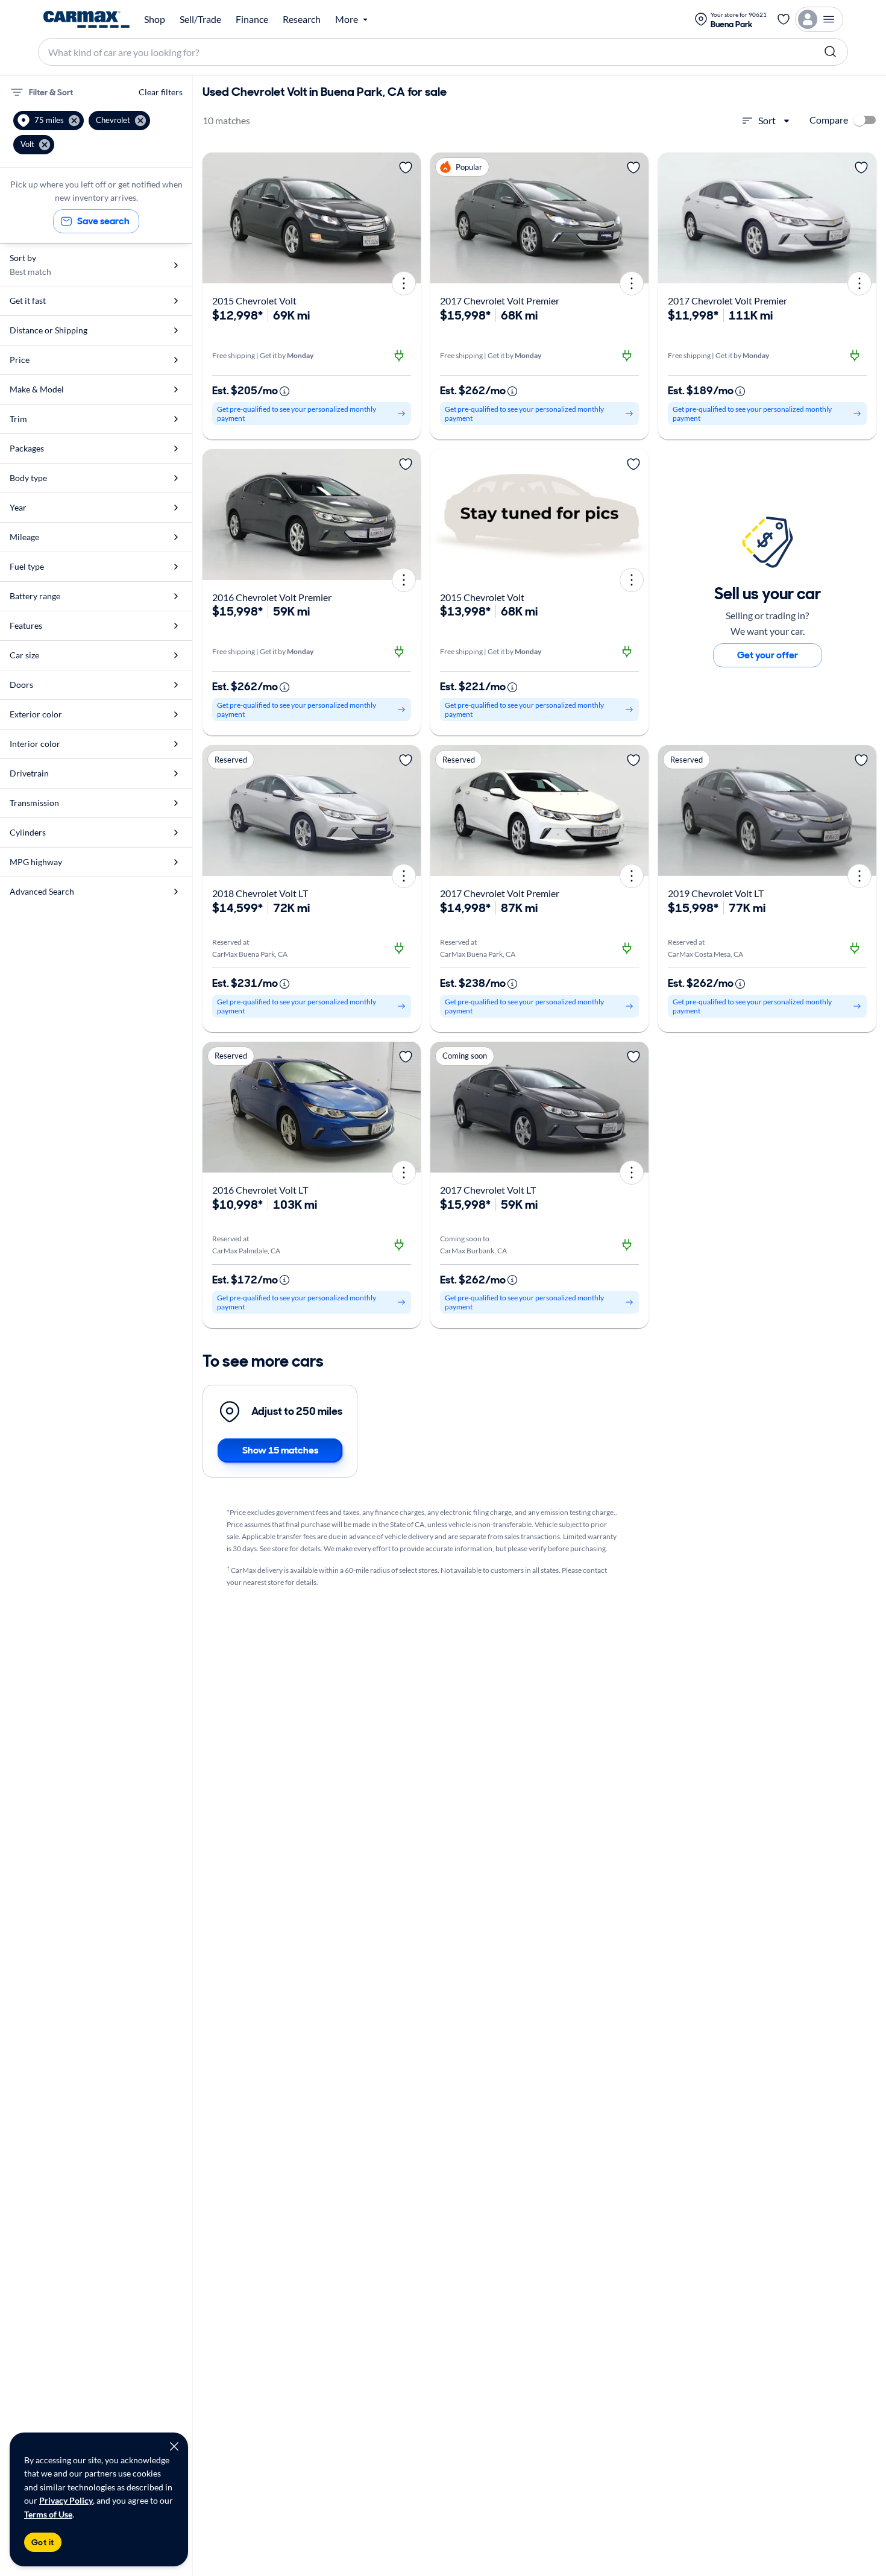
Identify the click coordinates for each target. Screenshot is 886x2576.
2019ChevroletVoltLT (716, 893)
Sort (767, 120)
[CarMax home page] (86, 19)
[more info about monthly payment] (284, 391)
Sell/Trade (200, 19)
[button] (49, 121)
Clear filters (161, 92)
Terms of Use (48, 2514)
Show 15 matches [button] (280, 1450)
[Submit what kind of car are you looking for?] (831, 52)
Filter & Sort (51, 92)
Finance (252, 19)
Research (302, 19)
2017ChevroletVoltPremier (500, 301)
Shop (155, 19)
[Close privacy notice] (174, 2446)
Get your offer (768, 655)
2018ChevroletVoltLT (260, 893)
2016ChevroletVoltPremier (272, 597)
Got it (43, 2542)
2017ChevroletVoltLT (488, 1190)
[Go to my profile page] (819, 19)
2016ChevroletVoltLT (260, 1190)
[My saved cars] (784, 19)
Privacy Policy (66, 2500)
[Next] (407, 218)
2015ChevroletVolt (254, 301)
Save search (103, 221)
